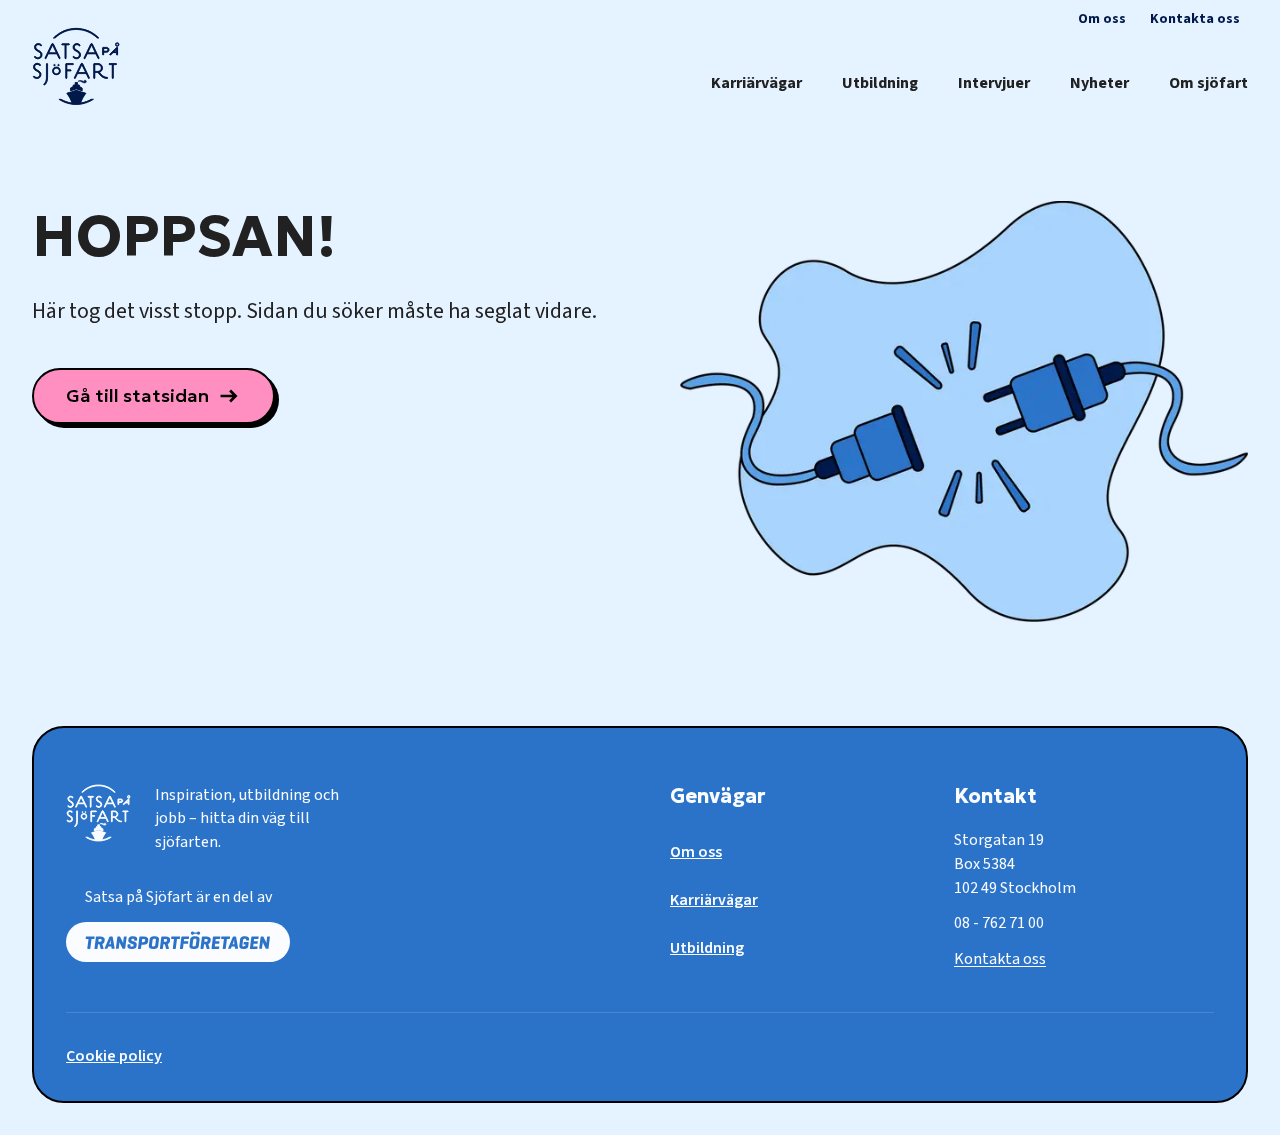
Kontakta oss (1000, 959)
